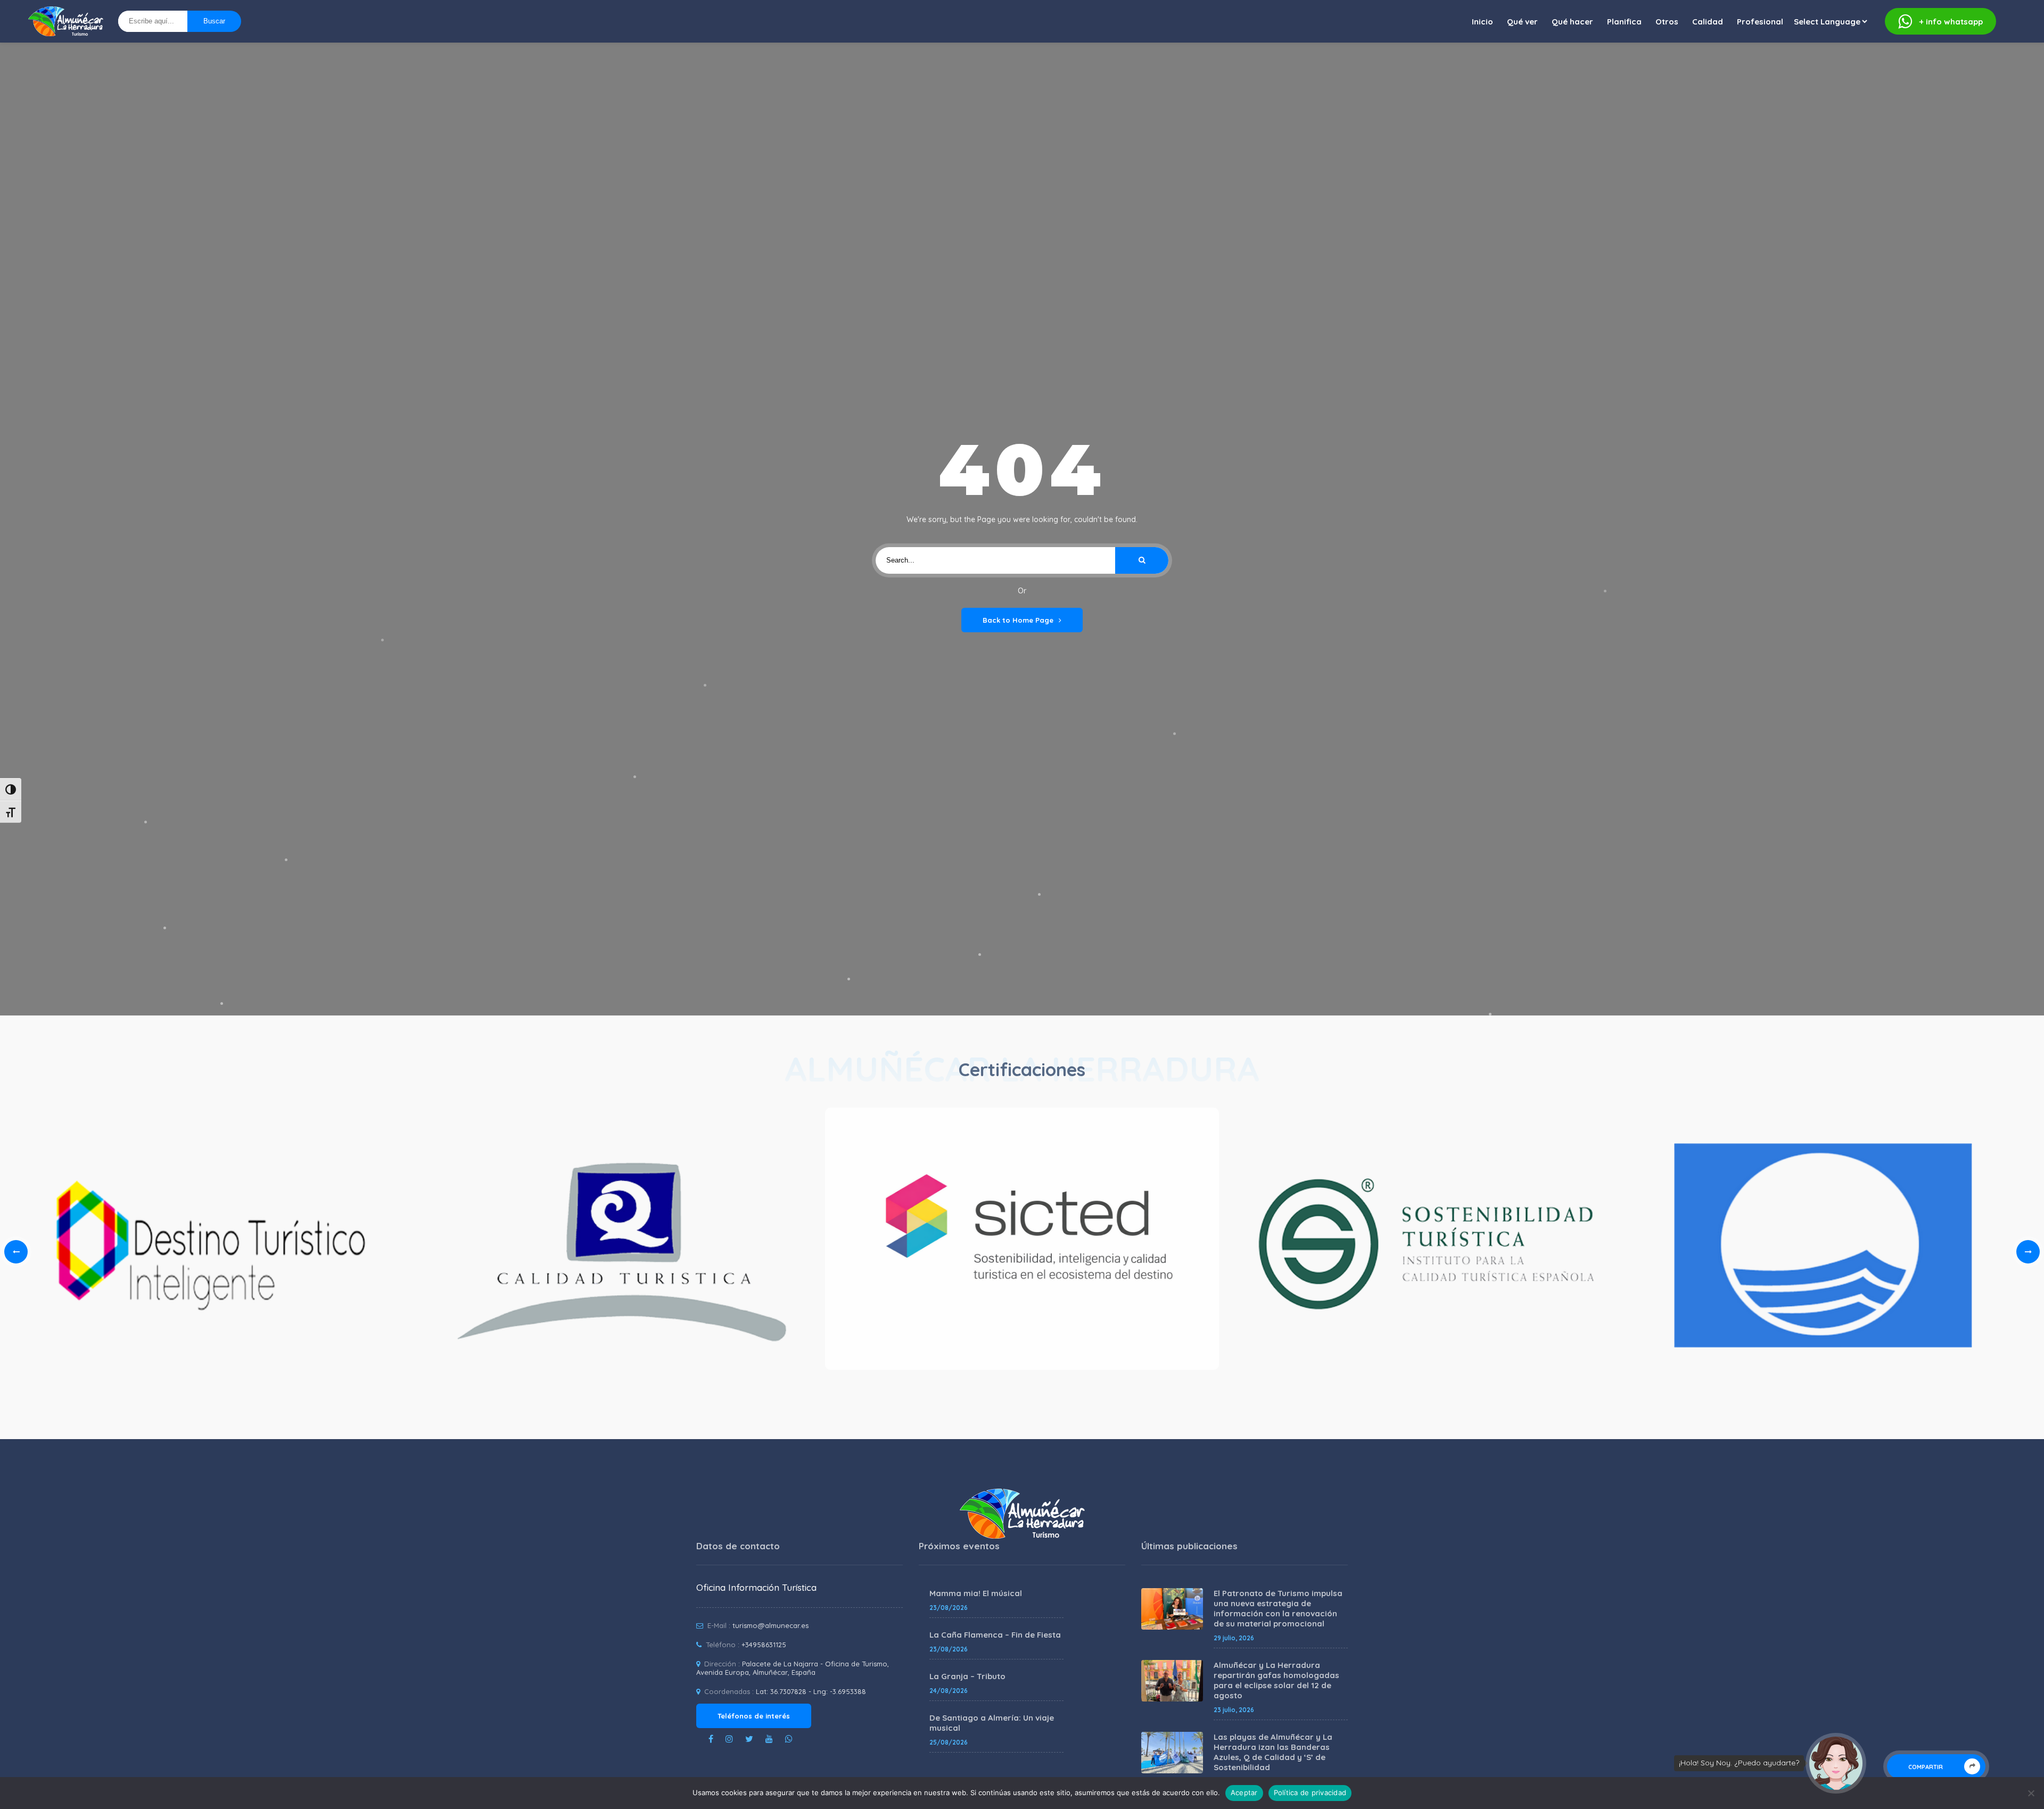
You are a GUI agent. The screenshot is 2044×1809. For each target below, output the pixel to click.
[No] (2031, 1793)
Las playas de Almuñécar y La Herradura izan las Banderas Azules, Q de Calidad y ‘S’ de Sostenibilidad (1273, 1752)
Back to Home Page (1018, 620)
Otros (1667, 22)
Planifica (1624, 22)
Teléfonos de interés (754, 1716)
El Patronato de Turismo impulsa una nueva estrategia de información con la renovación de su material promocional (1278, 1608)
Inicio (1482, 22)
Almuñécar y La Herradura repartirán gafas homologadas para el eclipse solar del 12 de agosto (1276, 1680)
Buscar (214, 21)
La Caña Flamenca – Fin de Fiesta (995, 1635)
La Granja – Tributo (967, 1676)
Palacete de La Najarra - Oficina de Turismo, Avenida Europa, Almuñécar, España (793, 1668)
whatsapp (1951, 22)
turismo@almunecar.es (770, 1625)
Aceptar (1244, 1793)
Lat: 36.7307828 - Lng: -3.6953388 (811, 1691)
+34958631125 (764, 1645)
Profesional (1760, 22)
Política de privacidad (1310, 1793)
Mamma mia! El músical (976, 1593)
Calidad (1708, 22)
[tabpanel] (1022, 1242)
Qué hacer (1572, 22)
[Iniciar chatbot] (1836, 1763)
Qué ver (1522, 22)
